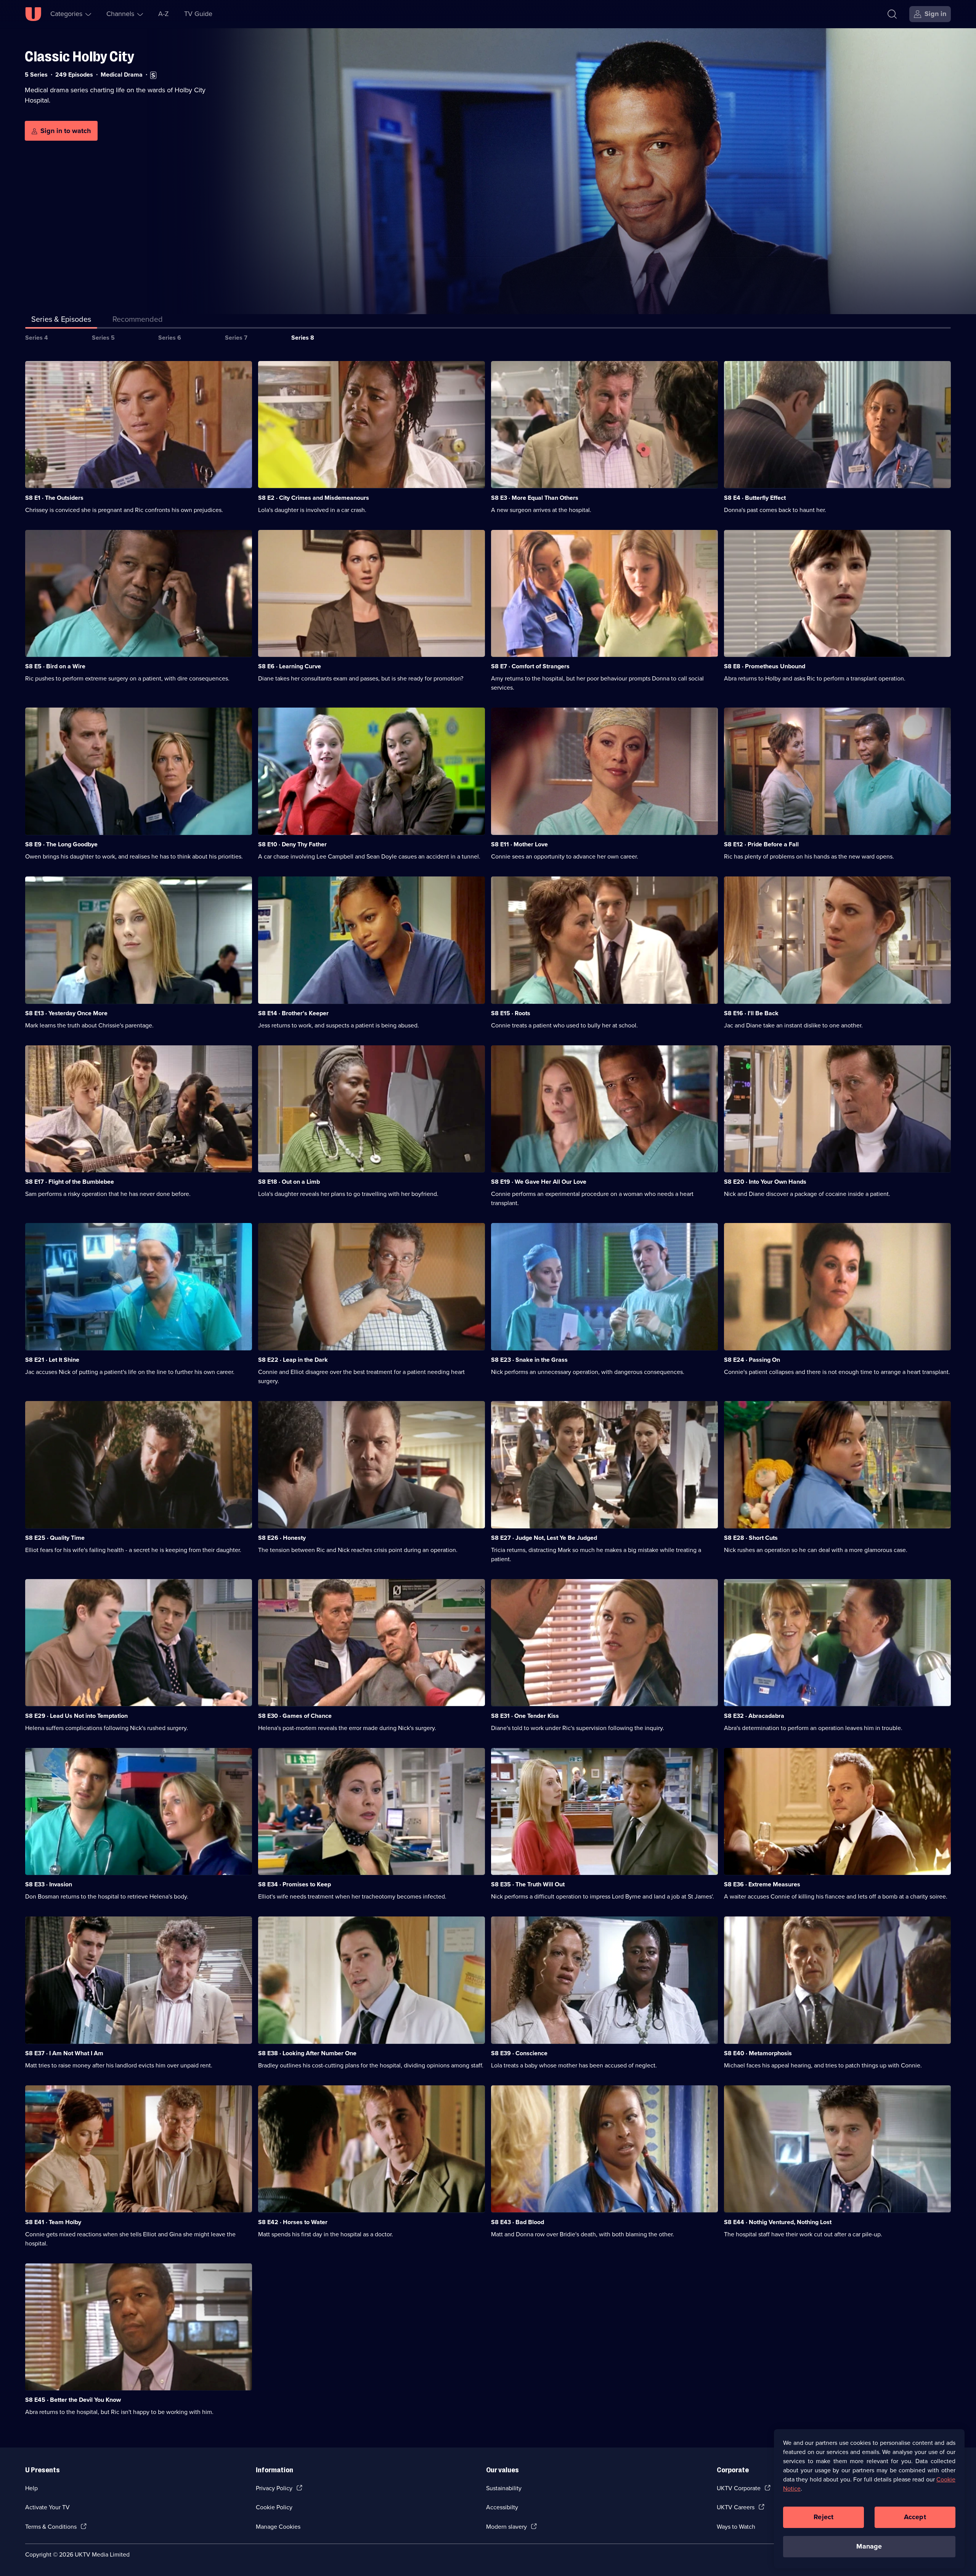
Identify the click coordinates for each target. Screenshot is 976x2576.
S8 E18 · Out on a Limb (289, 1182)
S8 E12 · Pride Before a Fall (761, 844)
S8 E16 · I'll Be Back (751, 1013)
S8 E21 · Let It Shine (52, 1360)
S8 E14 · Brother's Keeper (293, 1013)
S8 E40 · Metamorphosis (758, 2053)
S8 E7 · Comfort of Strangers (530, 666)
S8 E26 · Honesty (282, 1538)
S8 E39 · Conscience (519, 2053)
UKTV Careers (736, 2507)
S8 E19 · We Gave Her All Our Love (539, 1182)
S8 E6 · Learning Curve (290, 666)
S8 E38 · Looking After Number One (307, 2053)
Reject (823, 2517)
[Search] (892, 14)
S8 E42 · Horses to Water (293, 2222)
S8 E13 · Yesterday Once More (66, 1013)
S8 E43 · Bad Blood (518, 2222)
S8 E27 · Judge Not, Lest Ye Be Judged (544, 1538)
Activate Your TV (47, 2507)
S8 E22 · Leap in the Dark (293, 1360)
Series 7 (236, 338)
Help (31, 2488)
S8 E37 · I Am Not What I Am (64, 2053)
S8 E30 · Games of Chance (295, 1716)
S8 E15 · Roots (511, 1013)
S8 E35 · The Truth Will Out (528, 1884)
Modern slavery (506, 2527)
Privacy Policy (274, 2488)
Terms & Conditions (51, 2527)
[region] (869, 2499)
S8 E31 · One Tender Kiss (525, 1716)
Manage (869, 2546)
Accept (915, 2517)
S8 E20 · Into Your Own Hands (765, 1182)
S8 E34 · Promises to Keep (295, 1884)
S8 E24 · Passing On (752, 1360)
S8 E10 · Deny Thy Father (292, 844)
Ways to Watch (736, 2527)
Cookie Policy (274, 2507)
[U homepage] (33, 14)
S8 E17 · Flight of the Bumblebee (70, 1182)
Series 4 (37, 338)
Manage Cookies (278, 2527)
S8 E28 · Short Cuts (751, 1538)
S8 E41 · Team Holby (53, 2222)
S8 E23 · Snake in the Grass (529, 1360)
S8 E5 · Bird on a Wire (55, 666)
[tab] (138, 321)
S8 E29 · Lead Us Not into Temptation (76, 1716)
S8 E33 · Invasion (49, 1884)
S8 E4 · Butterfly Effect (755, 498)
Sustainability (504, 2488)
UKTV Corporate (739, 2488)
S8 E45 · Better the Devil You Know (73, 2400)
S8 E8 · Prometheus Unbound (765, 666)
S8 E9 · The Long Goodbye (61, 844)
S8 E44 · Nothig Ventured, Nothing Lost (778, 2222)
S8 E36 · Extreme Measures (762, 1884)
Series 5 (103, 338)
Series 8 (303, 338)
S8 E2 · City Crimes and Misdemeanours (314, 498)
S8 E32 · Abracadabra (754, 1716)
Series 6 (170, 338)
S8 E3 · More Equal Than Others (535, 498)
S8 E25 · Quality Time (55, 1538)
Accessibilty (502, 2507)
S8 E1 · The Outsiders (54, 498)
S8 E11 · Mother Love (519, 844)
